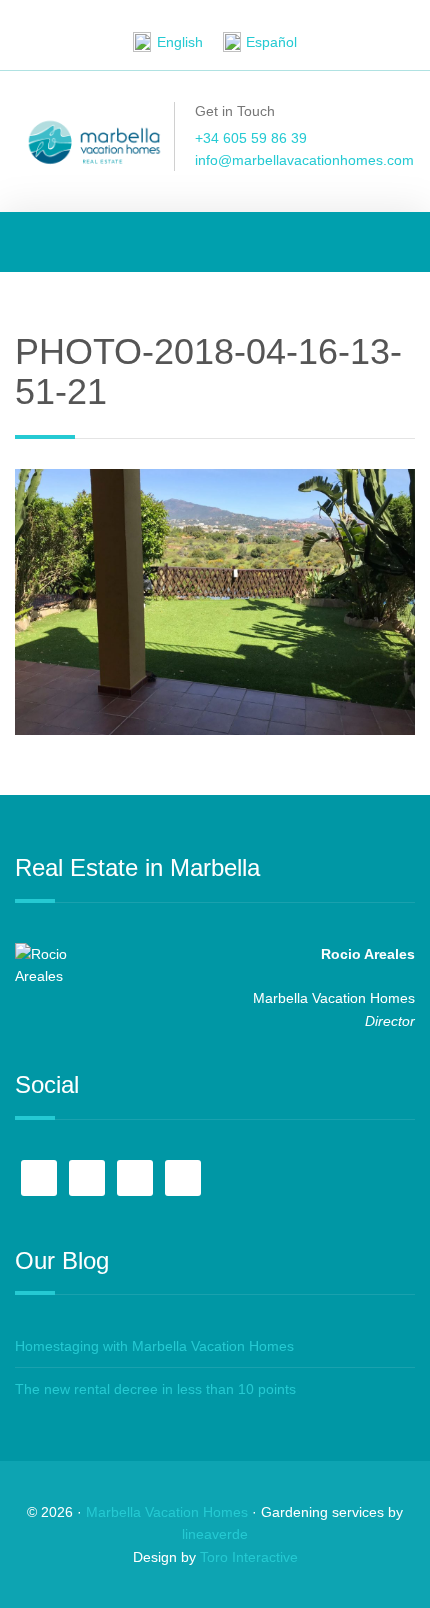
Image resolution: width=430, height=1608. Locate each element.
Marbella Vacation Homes (167, 1512)
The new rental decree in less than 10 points (155, 1389)
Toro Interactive (249, 1557)
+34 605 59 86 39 (251, 138)
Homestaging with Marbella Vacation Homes (154, 1346)
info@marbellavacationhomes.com (304, 160)
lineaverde (215, 1534)
